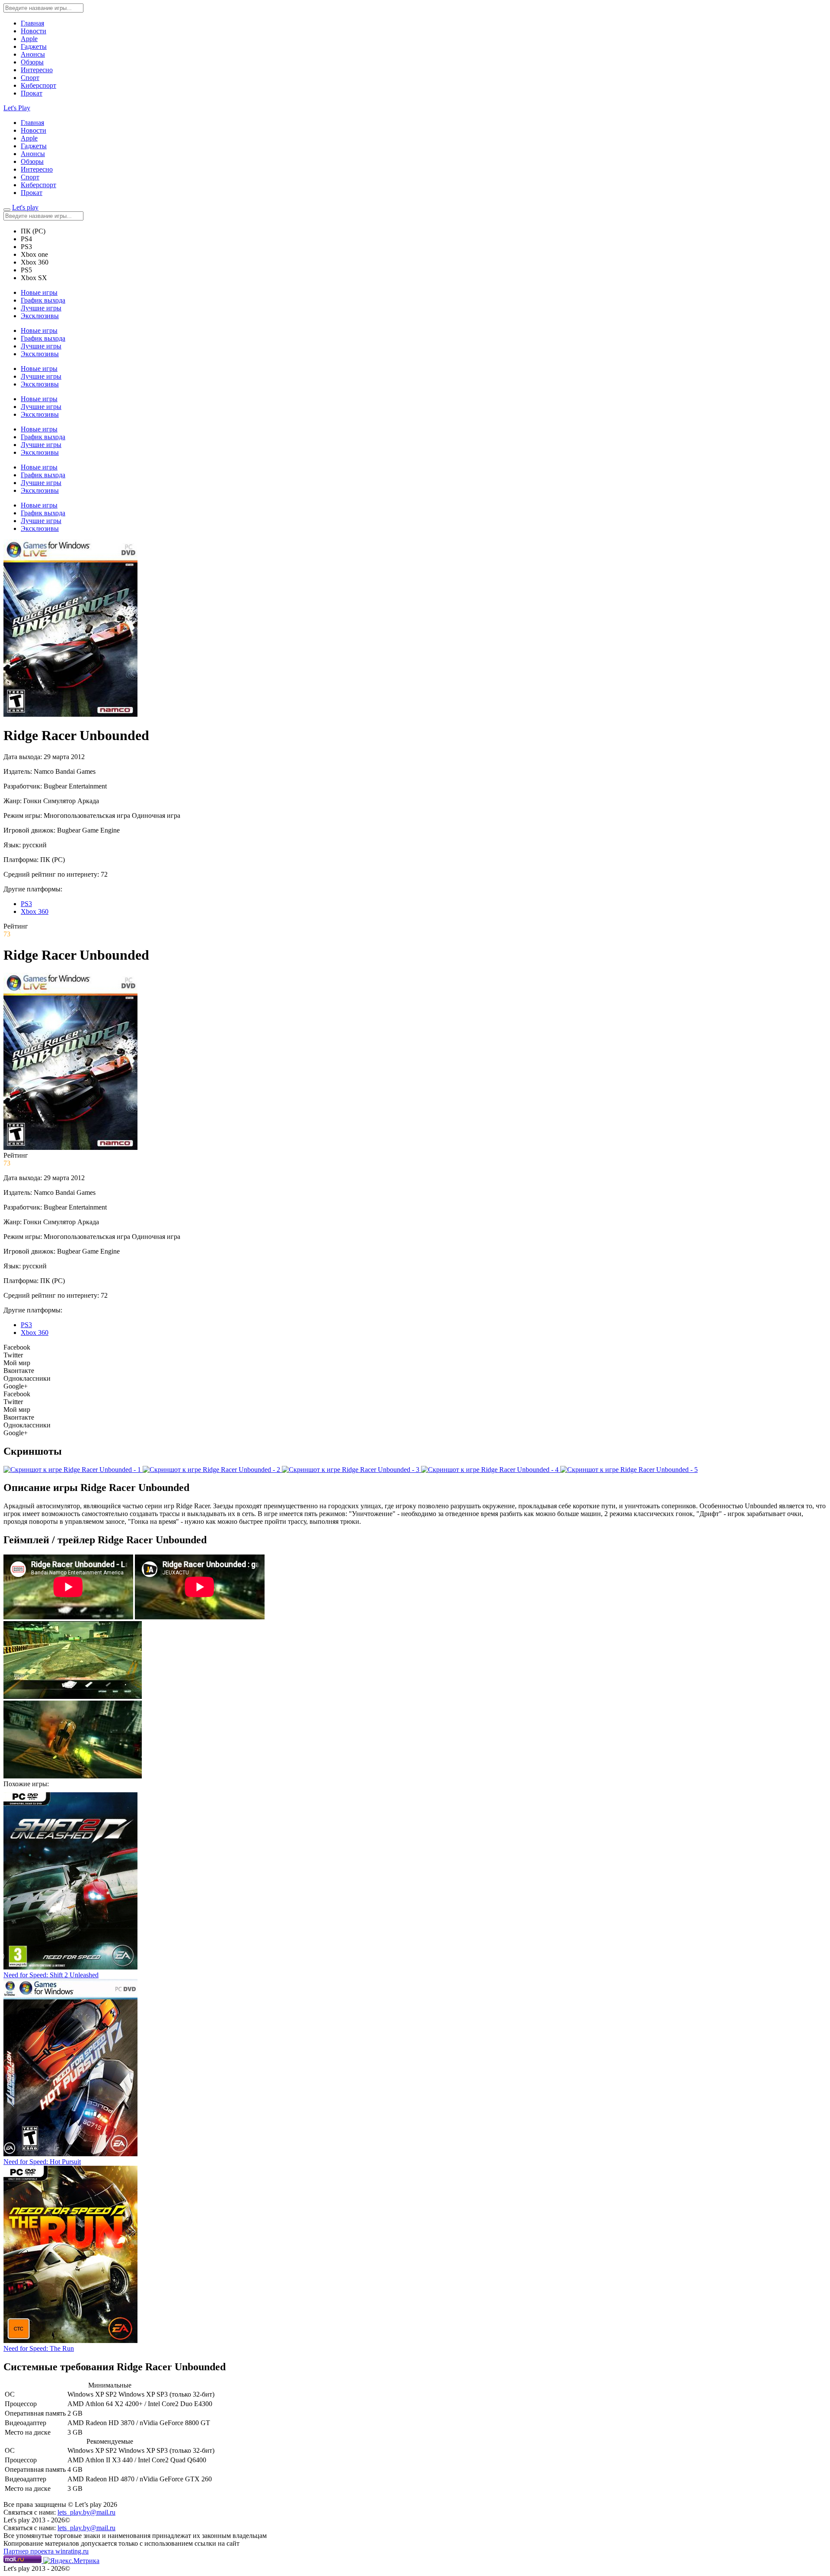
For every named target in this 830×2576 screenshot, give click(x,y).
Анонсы (33, 54)
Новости (34, 31)
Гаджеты (34, 46)
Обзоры (32, 62)
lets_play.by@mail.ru (86, 2512)
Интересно (37, 70)
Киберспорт (38, 85)
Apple (29, 39)
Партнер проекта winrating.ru (46, 2551)
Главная (32, 23)
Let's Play (17, 108)
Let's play (25, 207)
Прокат (32, 93)
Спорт (30, 78)
